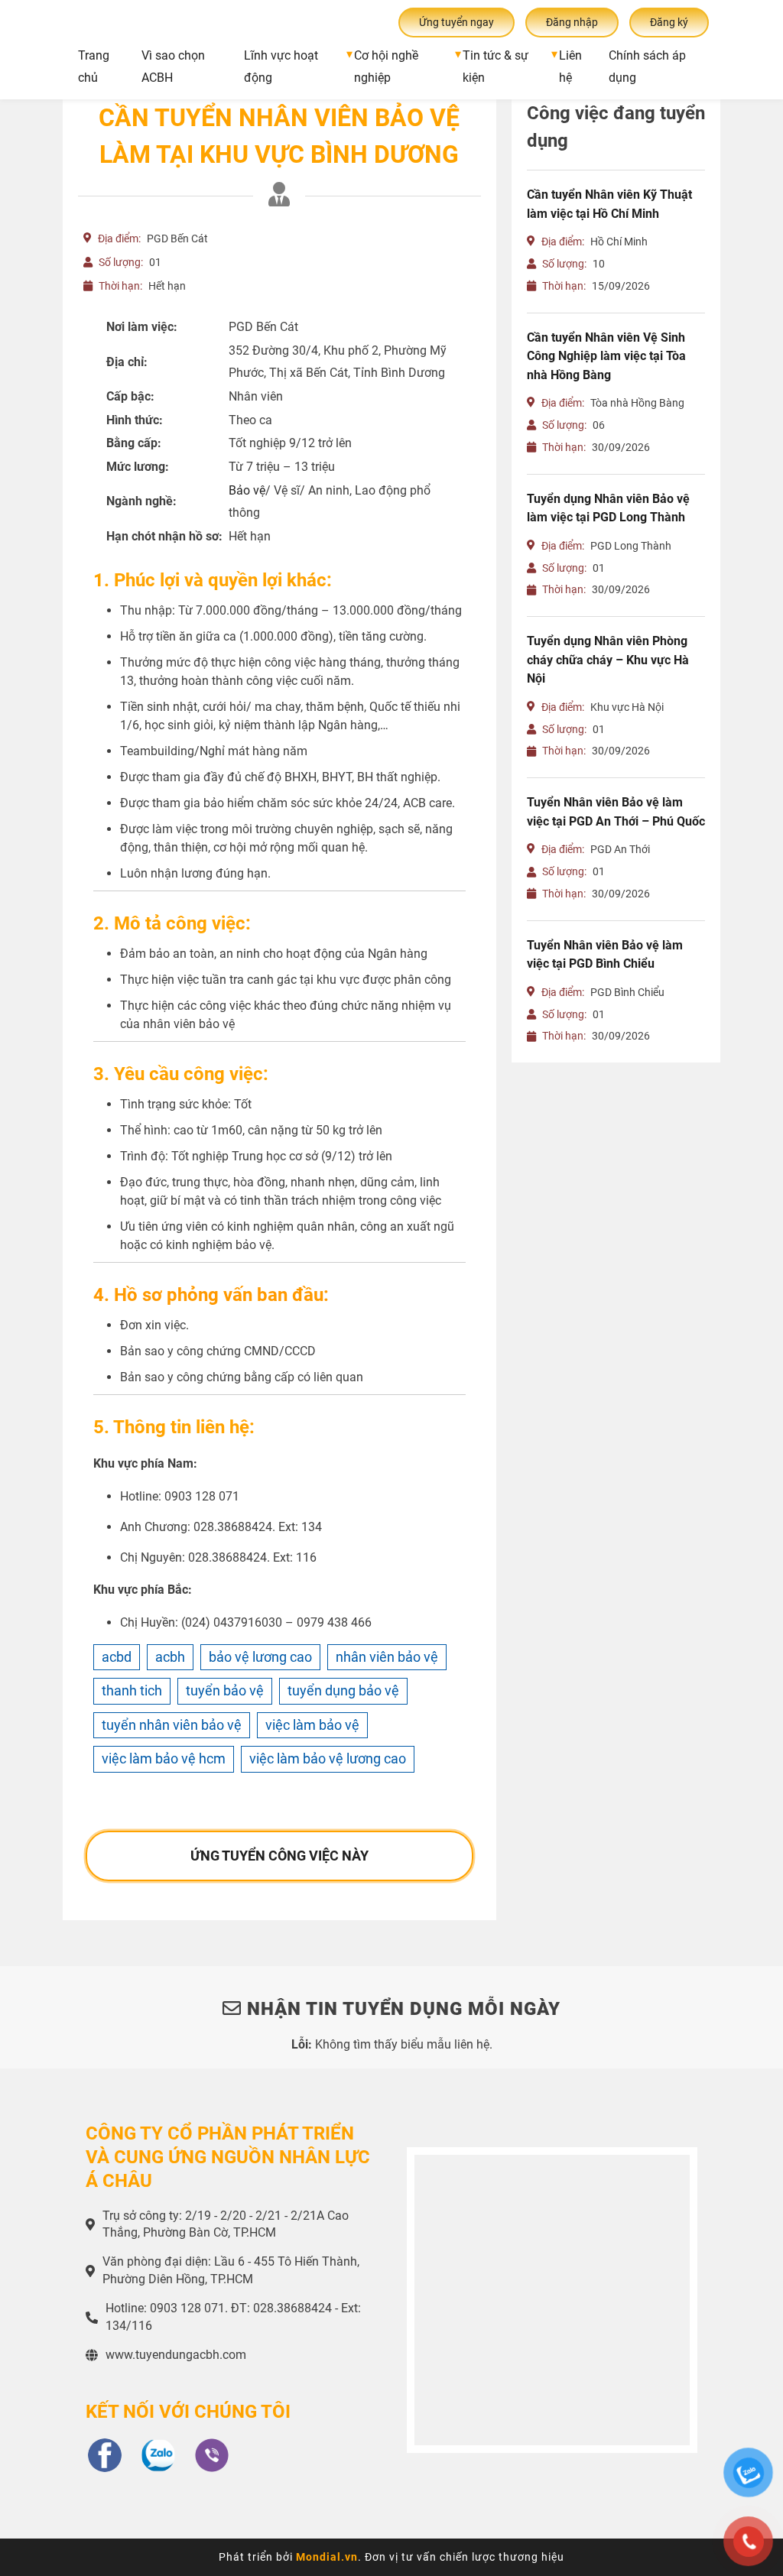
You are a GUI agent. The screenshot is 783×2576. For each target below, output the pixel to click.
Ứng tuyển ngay (456, 22)
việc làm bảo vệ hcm (164, 1758)
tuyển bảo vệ (225, 1690)
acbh (170, 1657)
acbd (117, 1657)
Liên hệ (570, 67)
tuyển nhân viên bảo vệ (172, 1725)
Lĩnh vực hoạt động (281, 67)
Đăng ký (669, 22)
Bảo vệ (247, 490)
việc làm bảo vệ (312, 1725)
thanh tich (132, 1690)
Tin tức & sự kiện (495, 67)
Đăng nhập (572, 22)
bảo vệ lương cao (260, 1657)
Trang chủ (94, 67)
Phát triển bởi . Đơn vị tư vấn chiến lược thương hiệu (391, 2557)
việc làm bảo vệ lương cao (328, 1758)
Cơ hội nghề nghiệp (386, 67)
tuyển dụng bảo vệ (343, 1690)
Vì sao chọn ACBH (173, 67)
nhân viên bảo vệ (387, 1657)
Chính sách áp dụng (647, 67)
